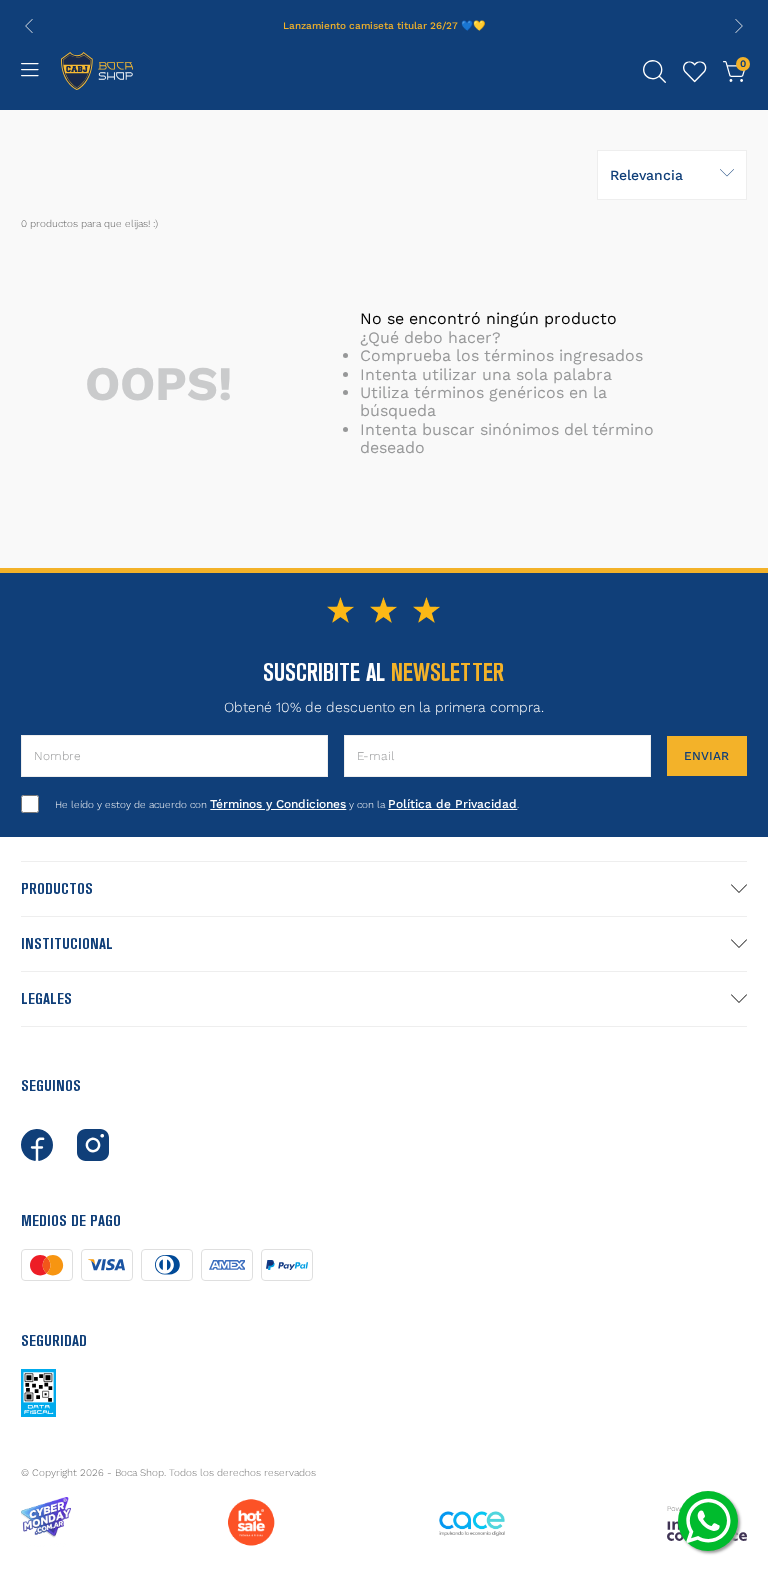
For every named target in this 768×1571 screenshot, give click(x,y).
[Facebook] (37, 1145)
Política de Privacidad (452, 804)
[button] (655, 72)
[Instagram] (93, 1145)
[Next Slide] (739, 26)
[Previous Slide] (29, 26)
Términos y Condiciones (278, 804)
